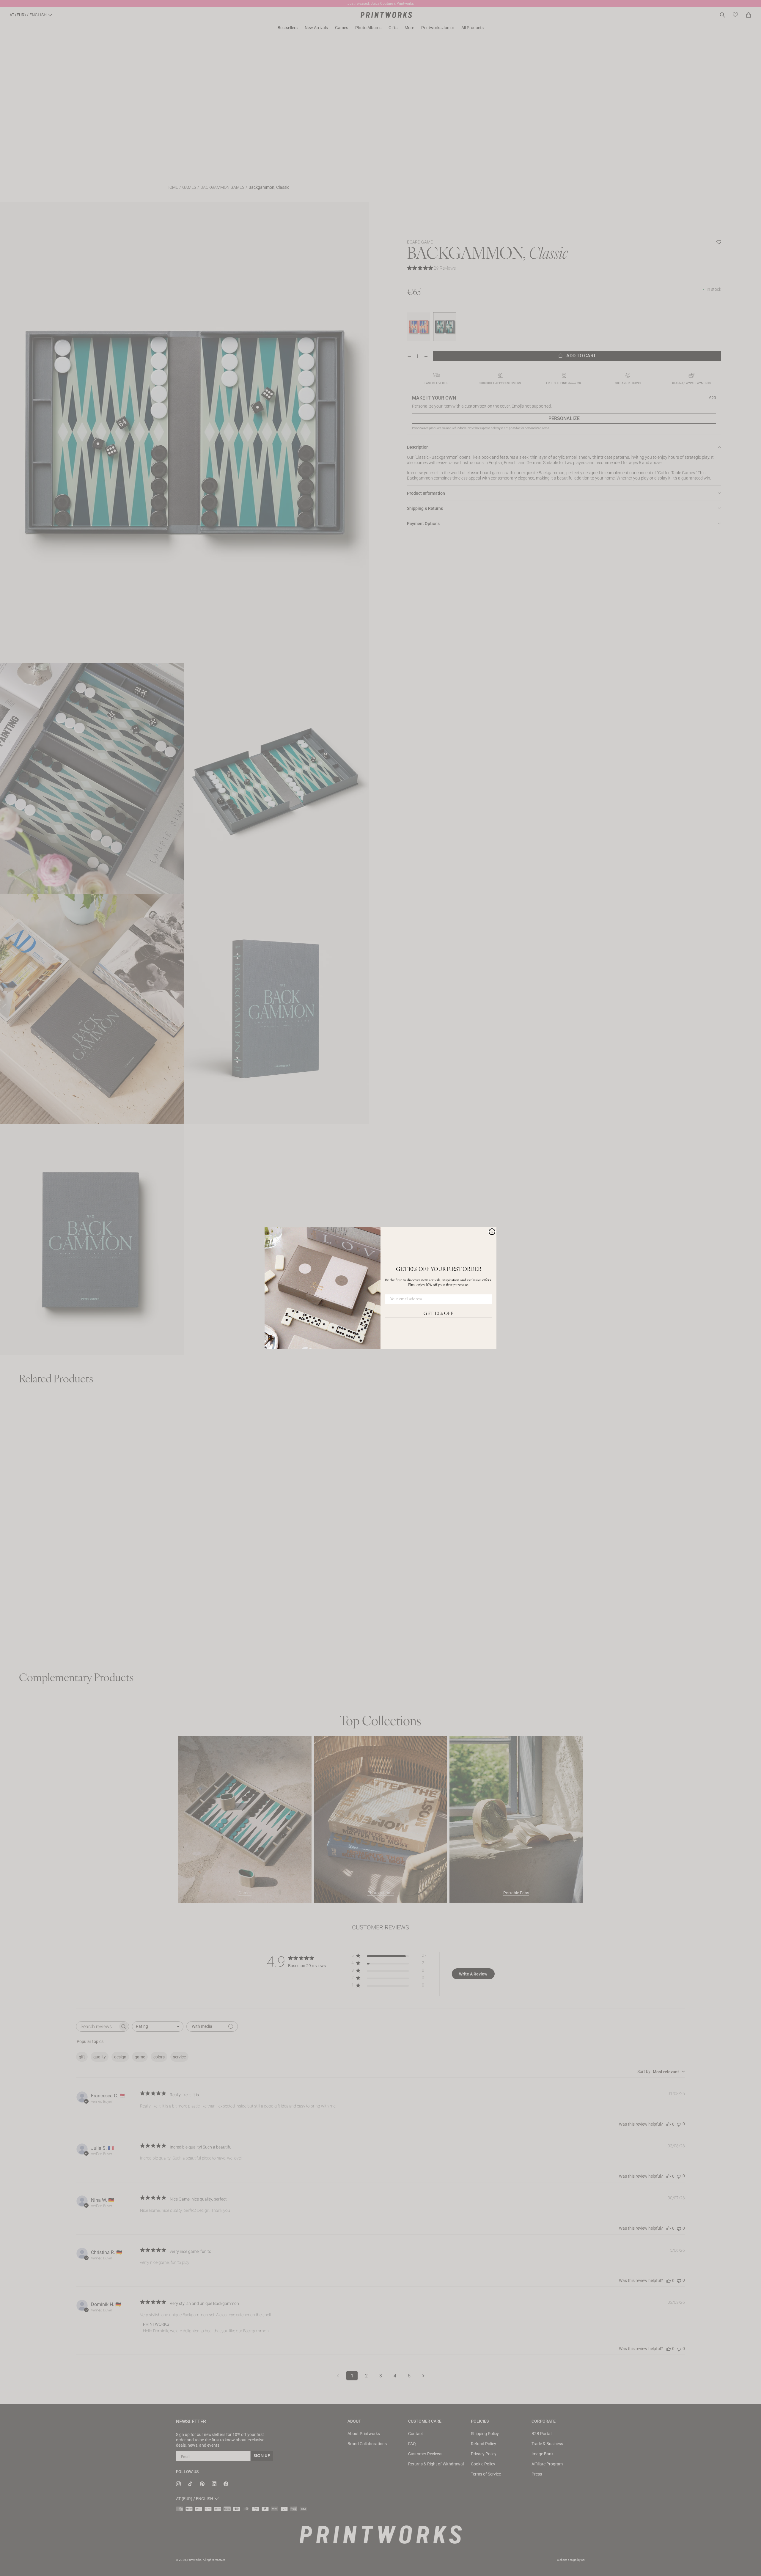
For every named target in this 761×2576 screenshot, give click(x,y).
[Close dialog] (492, 1232)
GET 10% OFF (438, 1314)
